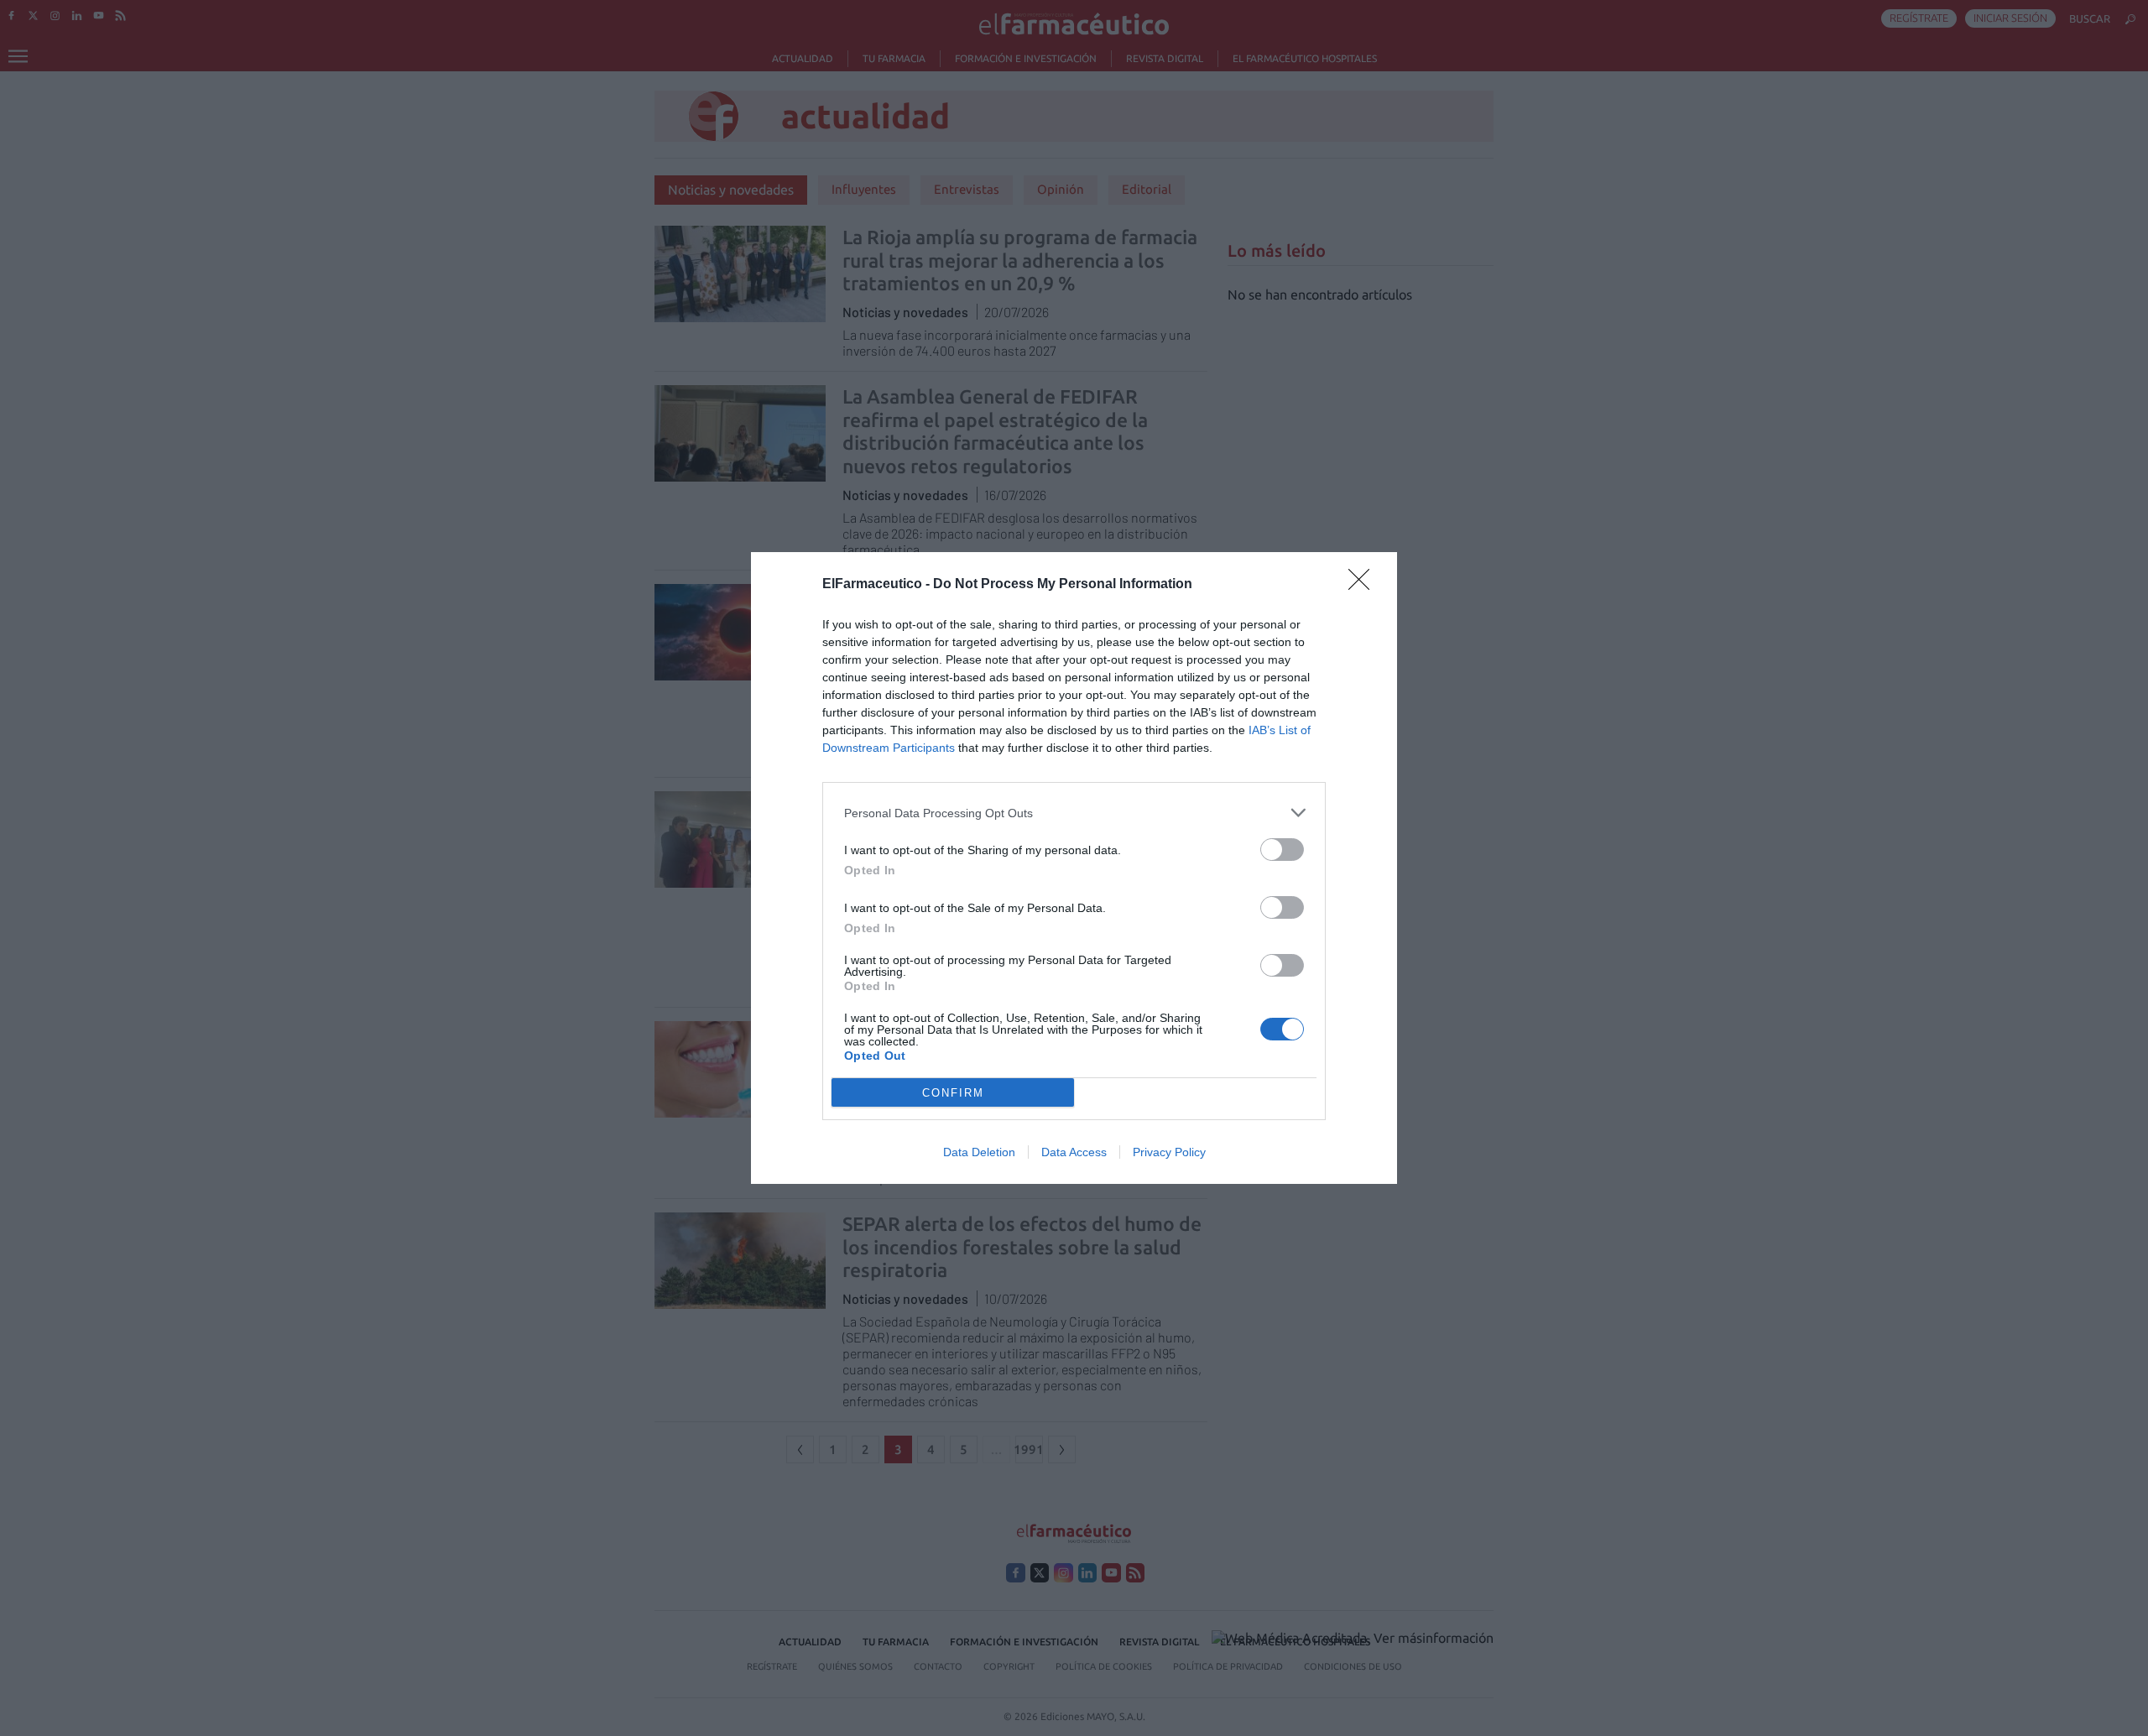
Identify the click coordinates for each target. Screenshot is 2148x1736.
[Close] (1364, 585)
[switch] (1282, 850)
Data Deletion (979, 1152)
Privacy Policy (1169, 1152)
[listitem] (1074, 813)
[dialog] (1074, 868)
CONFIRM (953, 1093)
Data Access (1074, 1152)
